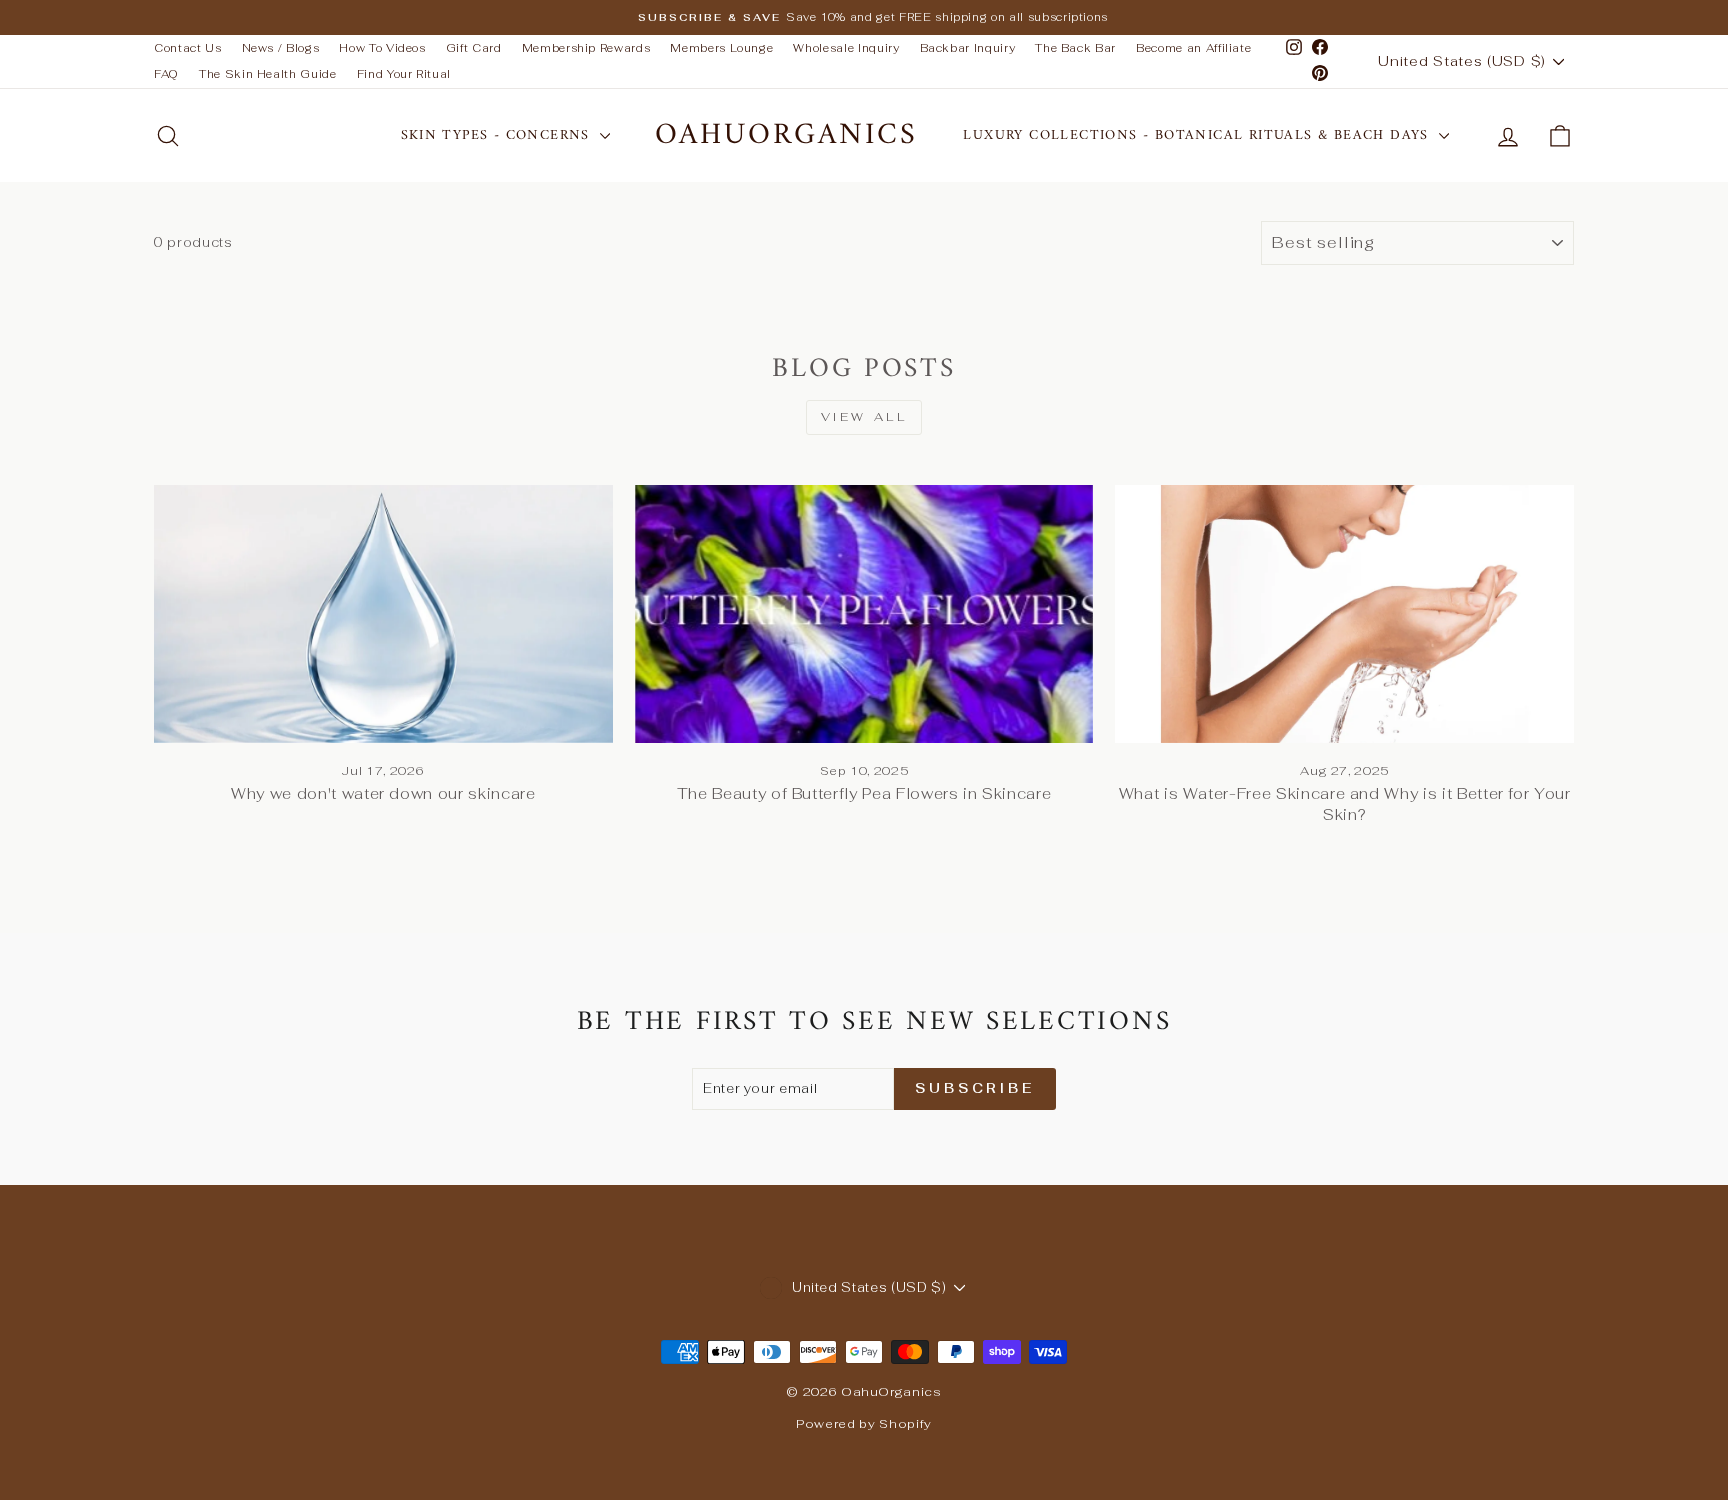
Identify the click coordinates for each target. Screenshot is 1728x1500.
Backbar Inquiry (968, 48)
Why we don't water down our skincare (383, 793)
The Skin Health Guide (268, 74)
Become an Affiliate (1193, 48)
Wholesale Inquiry (846, 48)
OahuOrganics (786, 135)
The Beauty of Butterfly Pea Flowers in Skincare (864, 793)
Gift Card (474, 48)
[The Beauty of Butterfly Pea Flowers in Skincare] (864, 614)
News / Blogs (281, 48)
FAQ (166, 74)
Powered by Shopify (864, 1424)
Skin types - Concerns (498, 135)
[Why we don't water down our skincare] (383, 614)
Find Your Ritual (404, 74)
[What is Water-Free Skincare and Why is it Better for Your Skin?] (1344, 614)
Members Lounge (721, 48)
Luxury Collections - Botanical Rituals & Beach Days (1198, 135)
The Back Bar (1075, 48)
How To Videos (382, 48)
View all (864, 417)
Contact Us (188, 48)
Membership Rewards (586, 48)
